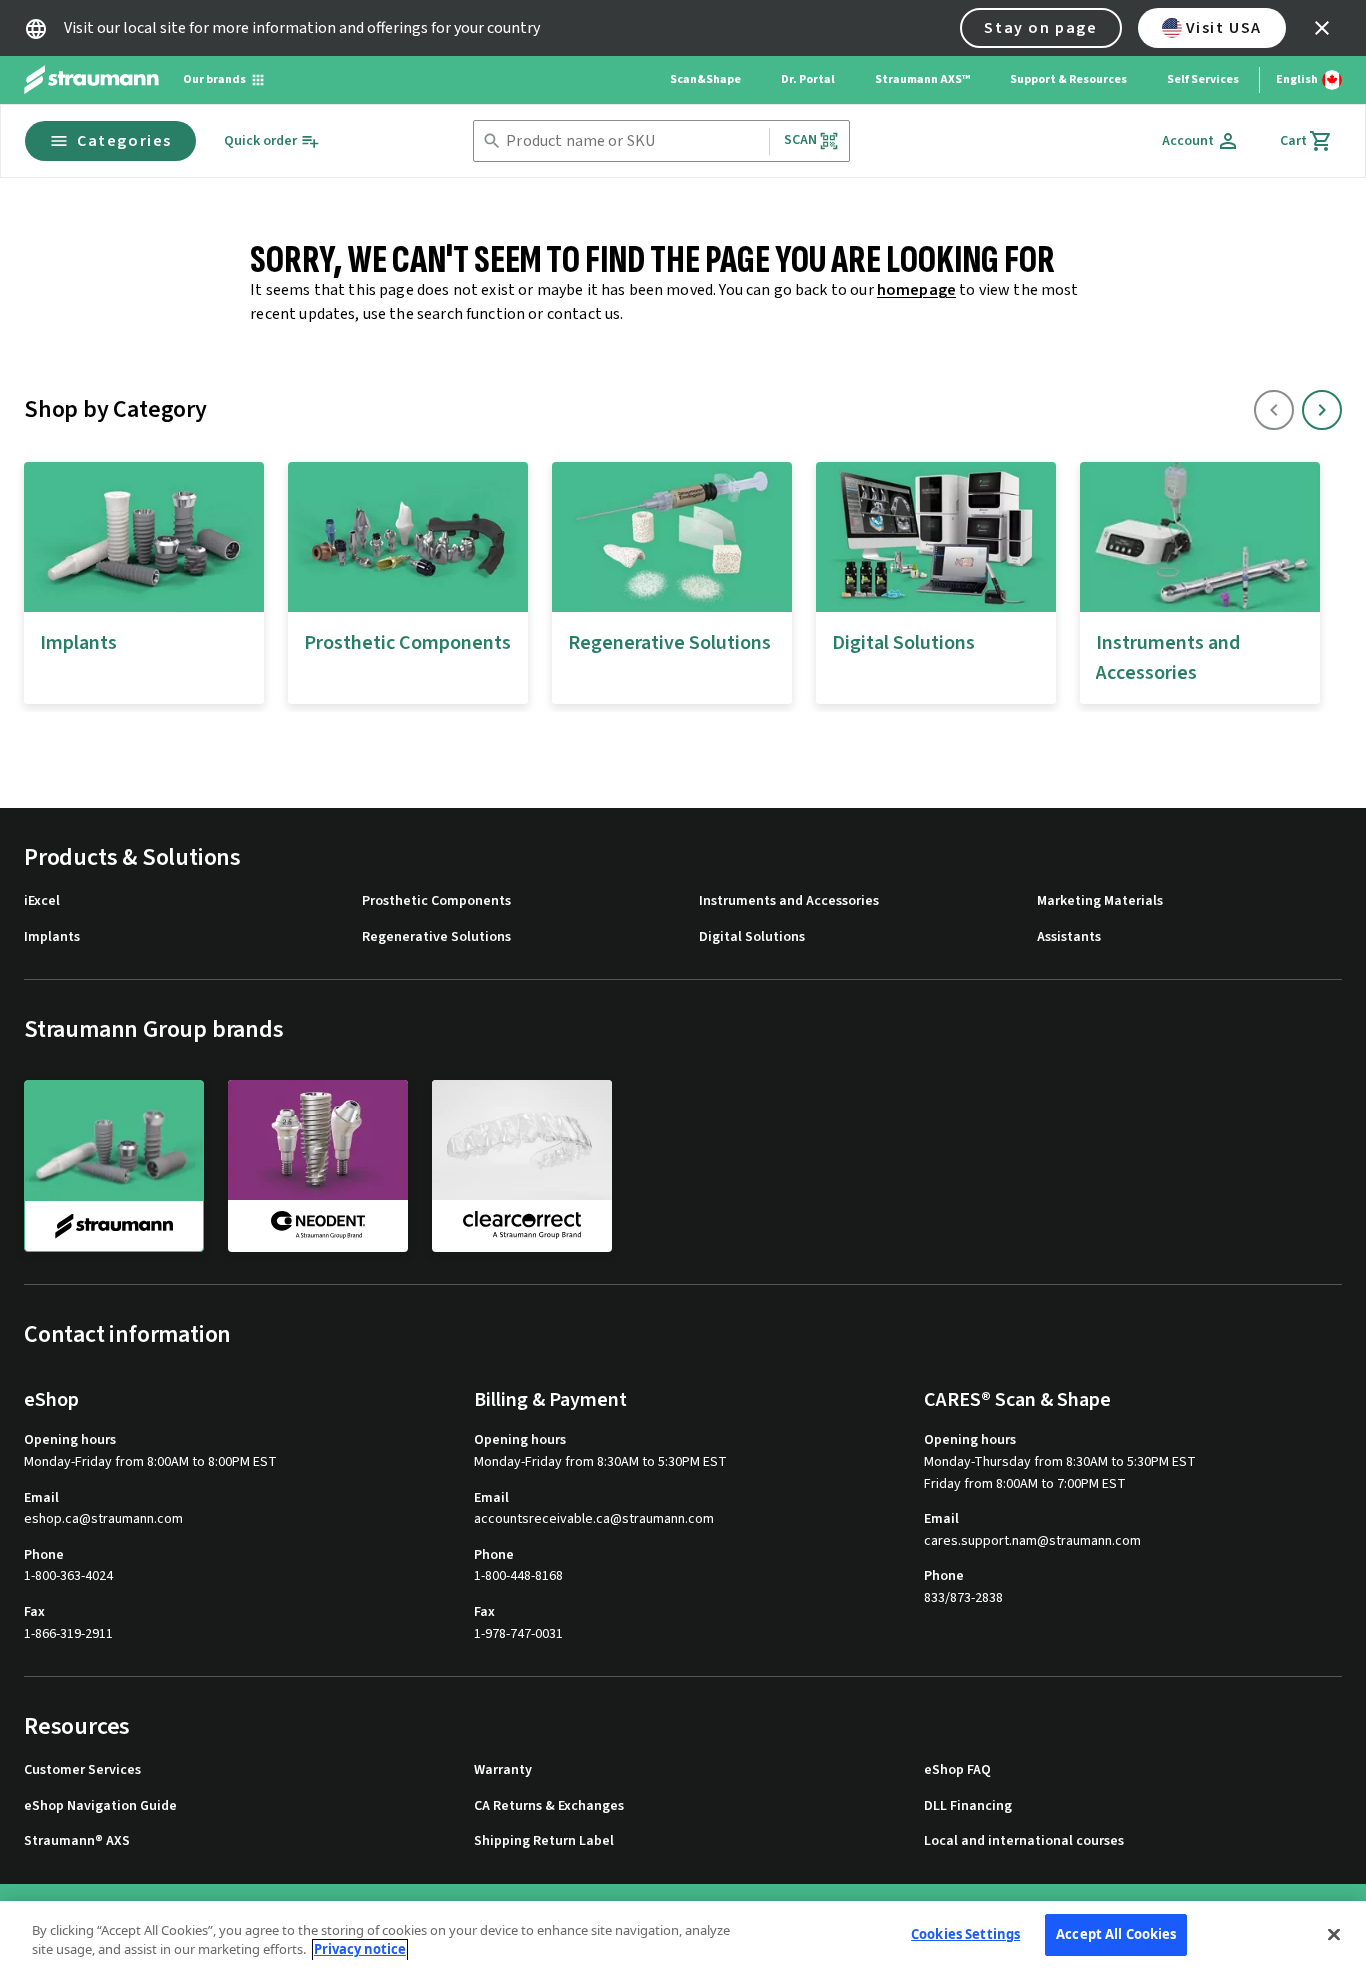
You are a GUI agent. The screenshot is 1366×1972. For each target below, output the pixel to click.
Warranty (503, 1770)
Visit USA (1224, 28)
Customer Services (82, 1770)
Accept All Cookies (1116, 1934)
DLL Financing (968, 1806)
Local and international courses (1024, 1841)
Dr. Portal (808, 79)
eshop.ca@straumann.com (103, 1519)
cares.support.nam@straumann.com (1032, 1541)
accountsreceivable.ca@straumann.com (594, 1519)
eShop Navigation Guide (100, 1806)
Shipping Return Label (544, 1841)
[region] (683, 1936)
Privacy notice (360, 1950)
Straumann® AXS (77, 1841)
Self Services (1203, 79)
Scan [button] (801, 140)
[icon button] (1322, 28)
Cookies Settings (965, 1934)
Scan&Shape (705, 79)
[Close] (1334, 1934)
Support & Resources (1068, 79)
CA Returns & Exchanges (549, 1806)
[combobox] (633, 141)
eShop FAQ (957, 1770)
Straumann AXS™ (922, 79)
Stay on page (1040, 28)
